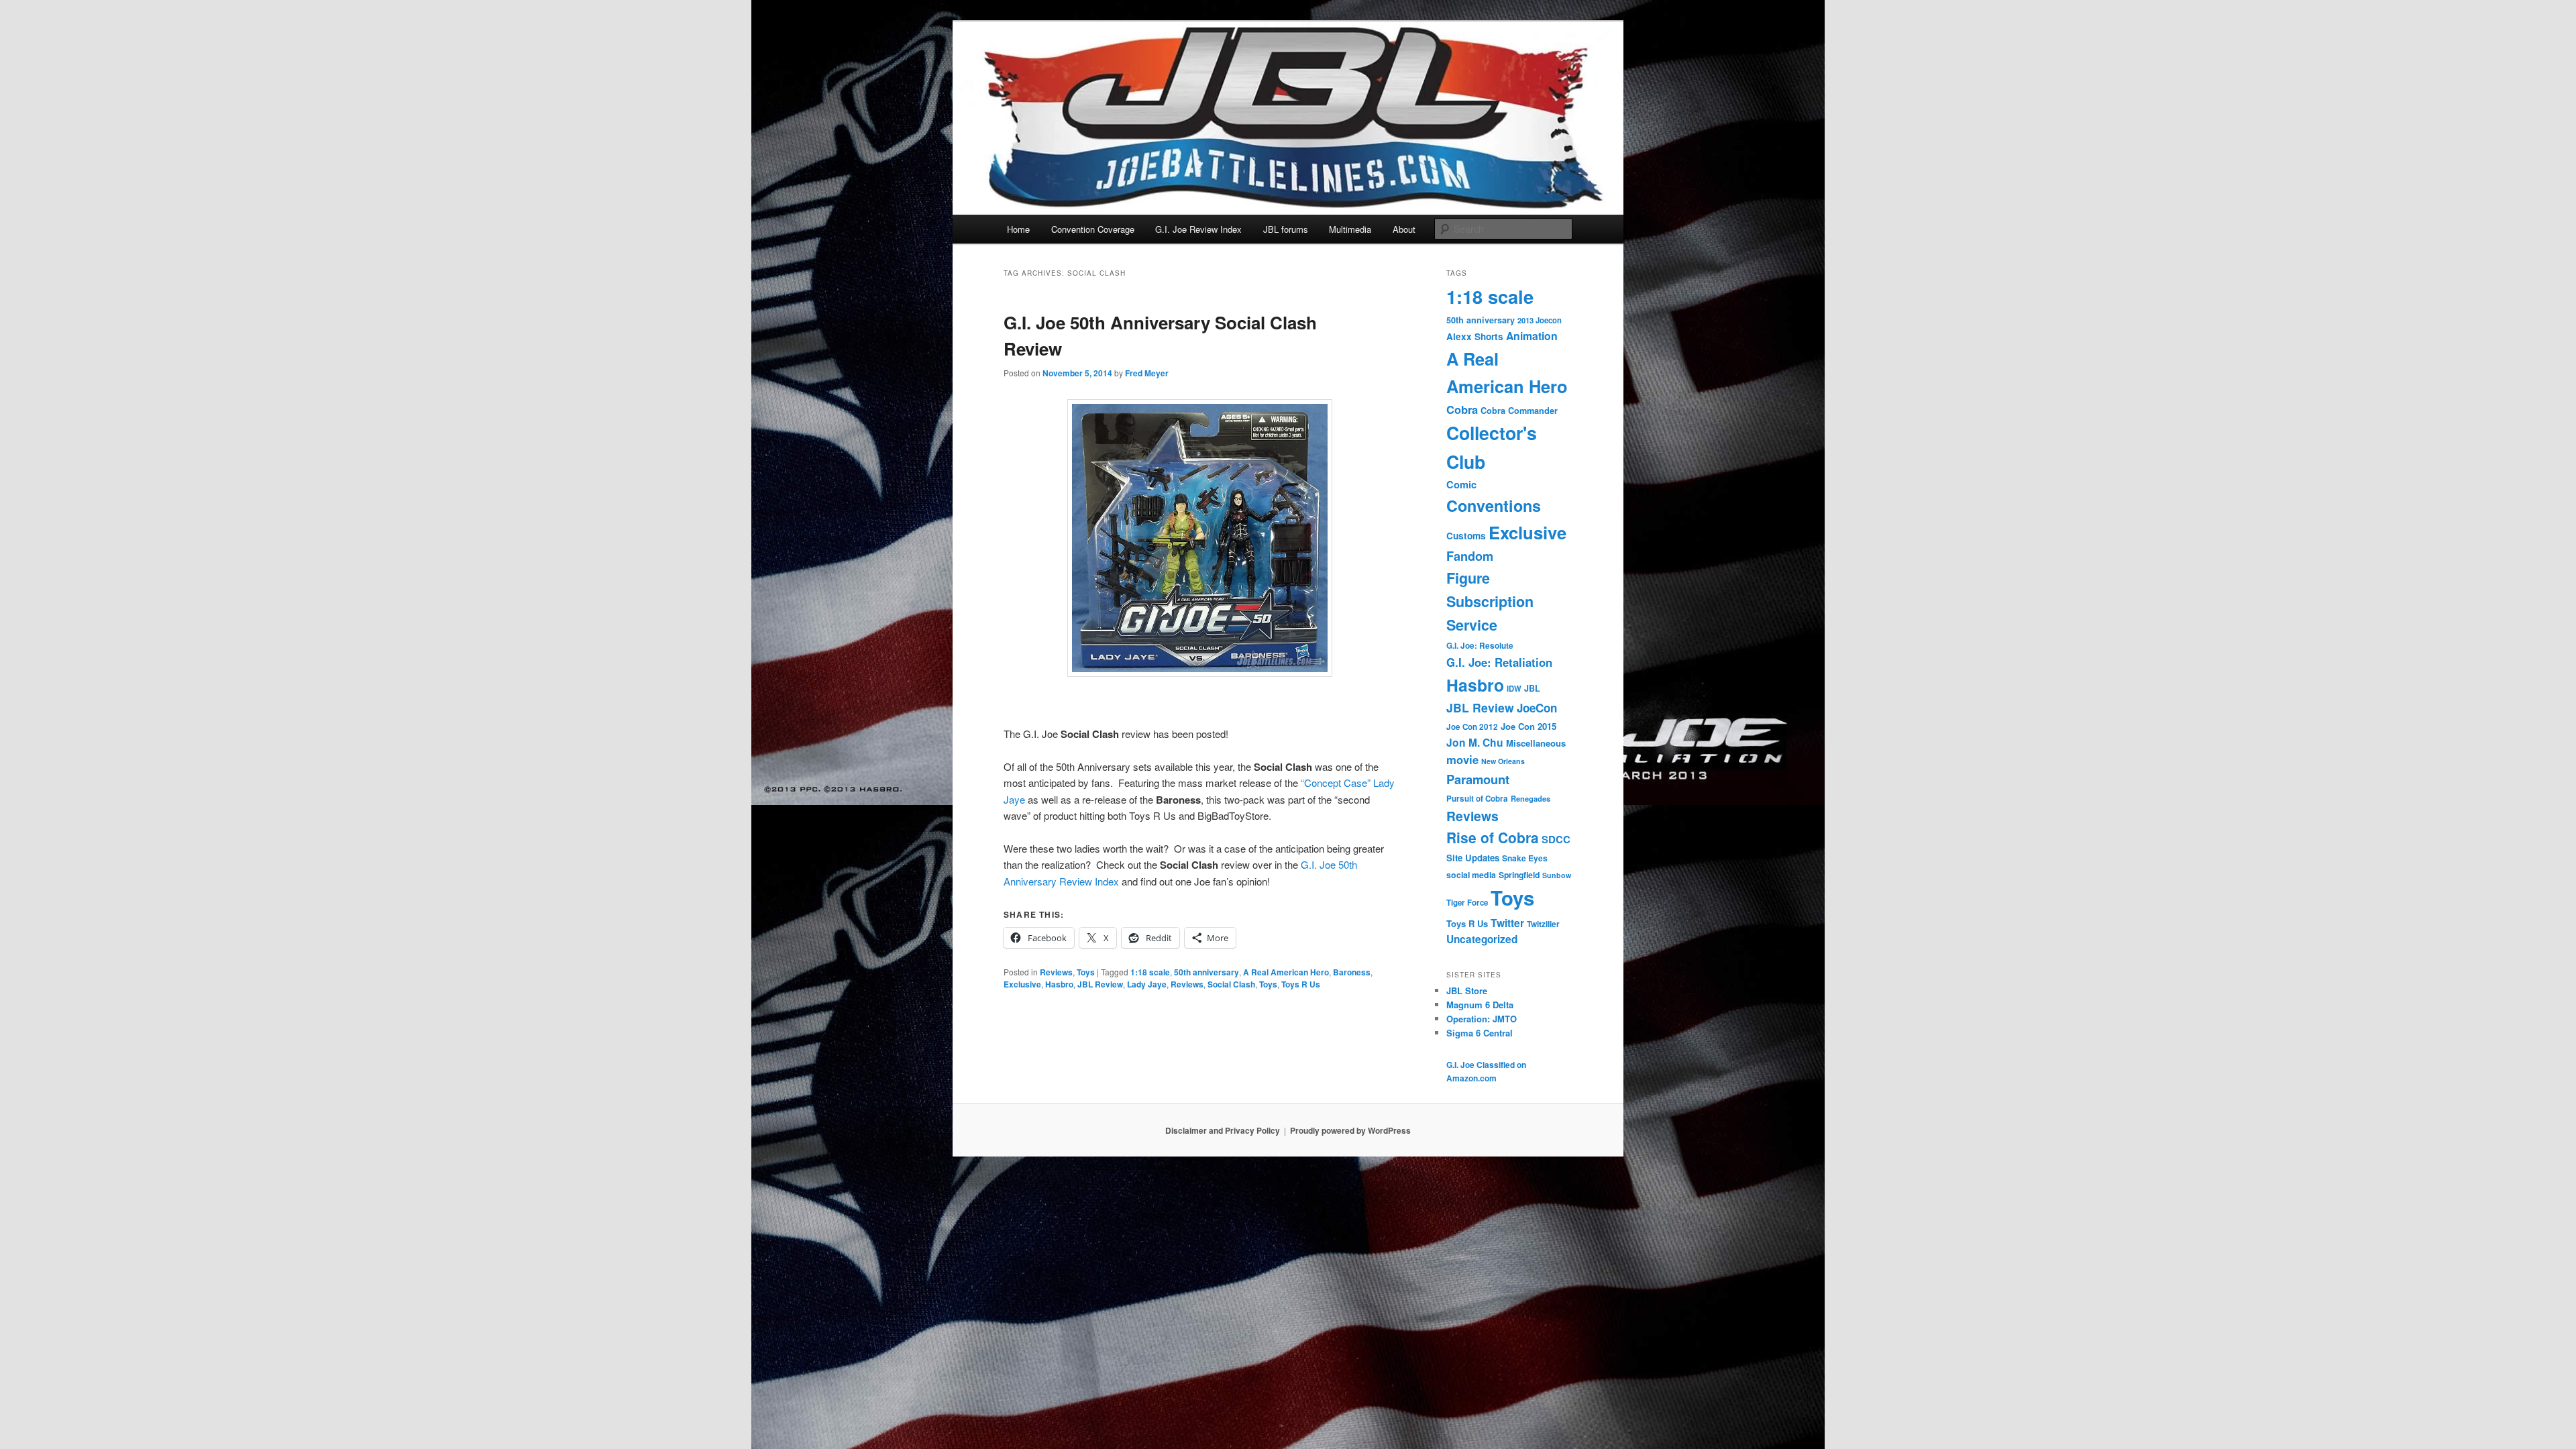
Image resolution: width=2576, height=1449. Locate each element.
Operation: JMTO (1482, 1019)
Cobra (1462, 409)
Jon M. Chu (1475, 742)
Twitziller (1543, 924)
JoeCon (1537, 708)
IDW (1514, 688)
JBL (1532, 688)
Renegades (1531, 798)
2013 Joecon (1540, 320)
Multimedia (1350, 229)
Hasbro (1059, 984)
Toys (1086, 972)
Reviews (1056, 972)
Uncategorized (1482, 939)
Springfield (1519, 875)
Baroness (1352, 972)
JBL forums (1286, 229)
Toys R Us (1301, 984)
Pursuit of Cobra (1477, 799)
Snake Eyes (1525, 858)
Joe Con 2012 (1472, 727)
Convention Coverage (1093, 229)
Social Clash (1231, 984)
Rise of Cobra (1493, 837)
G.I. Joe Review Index (1198, 229)
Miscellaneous (1536, 743)
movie (1462, 759)
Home (1018, 229)
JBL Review (1100, 984)
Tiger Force (1467, 903)
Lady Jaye (1147, 984)
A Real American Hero (1286, 972)
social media (1471, 875)
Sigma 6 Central (1480, 1033)
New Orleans (1503, 761)
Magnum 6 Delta (1480, 1005)
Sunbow (1557, 875)
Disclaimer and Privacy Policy (1223, 1130)
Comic (1461, 484)
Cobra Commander (1519, 411)
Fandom (1470, 556)
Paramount (1478, 779)
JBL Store (1467, 990)
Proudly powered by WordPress (1350, 1130)
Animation (1532, 336)
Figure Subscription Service (1490, 601)
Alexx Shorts (1475, 336)
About (1404, 229)
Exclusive (1022, 984)
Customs (1466, 536)
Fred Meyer (1147, 373)
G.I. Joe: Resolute (1480, 646)
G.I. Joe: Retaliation (1499, 662)
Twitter (1507, 923)
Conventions (1494, 505)
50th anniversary (1206, 972)
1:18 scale (1150, 972)
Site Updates (1473, 858)
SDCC (1556, 839)
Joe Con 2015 (1528, 726)
